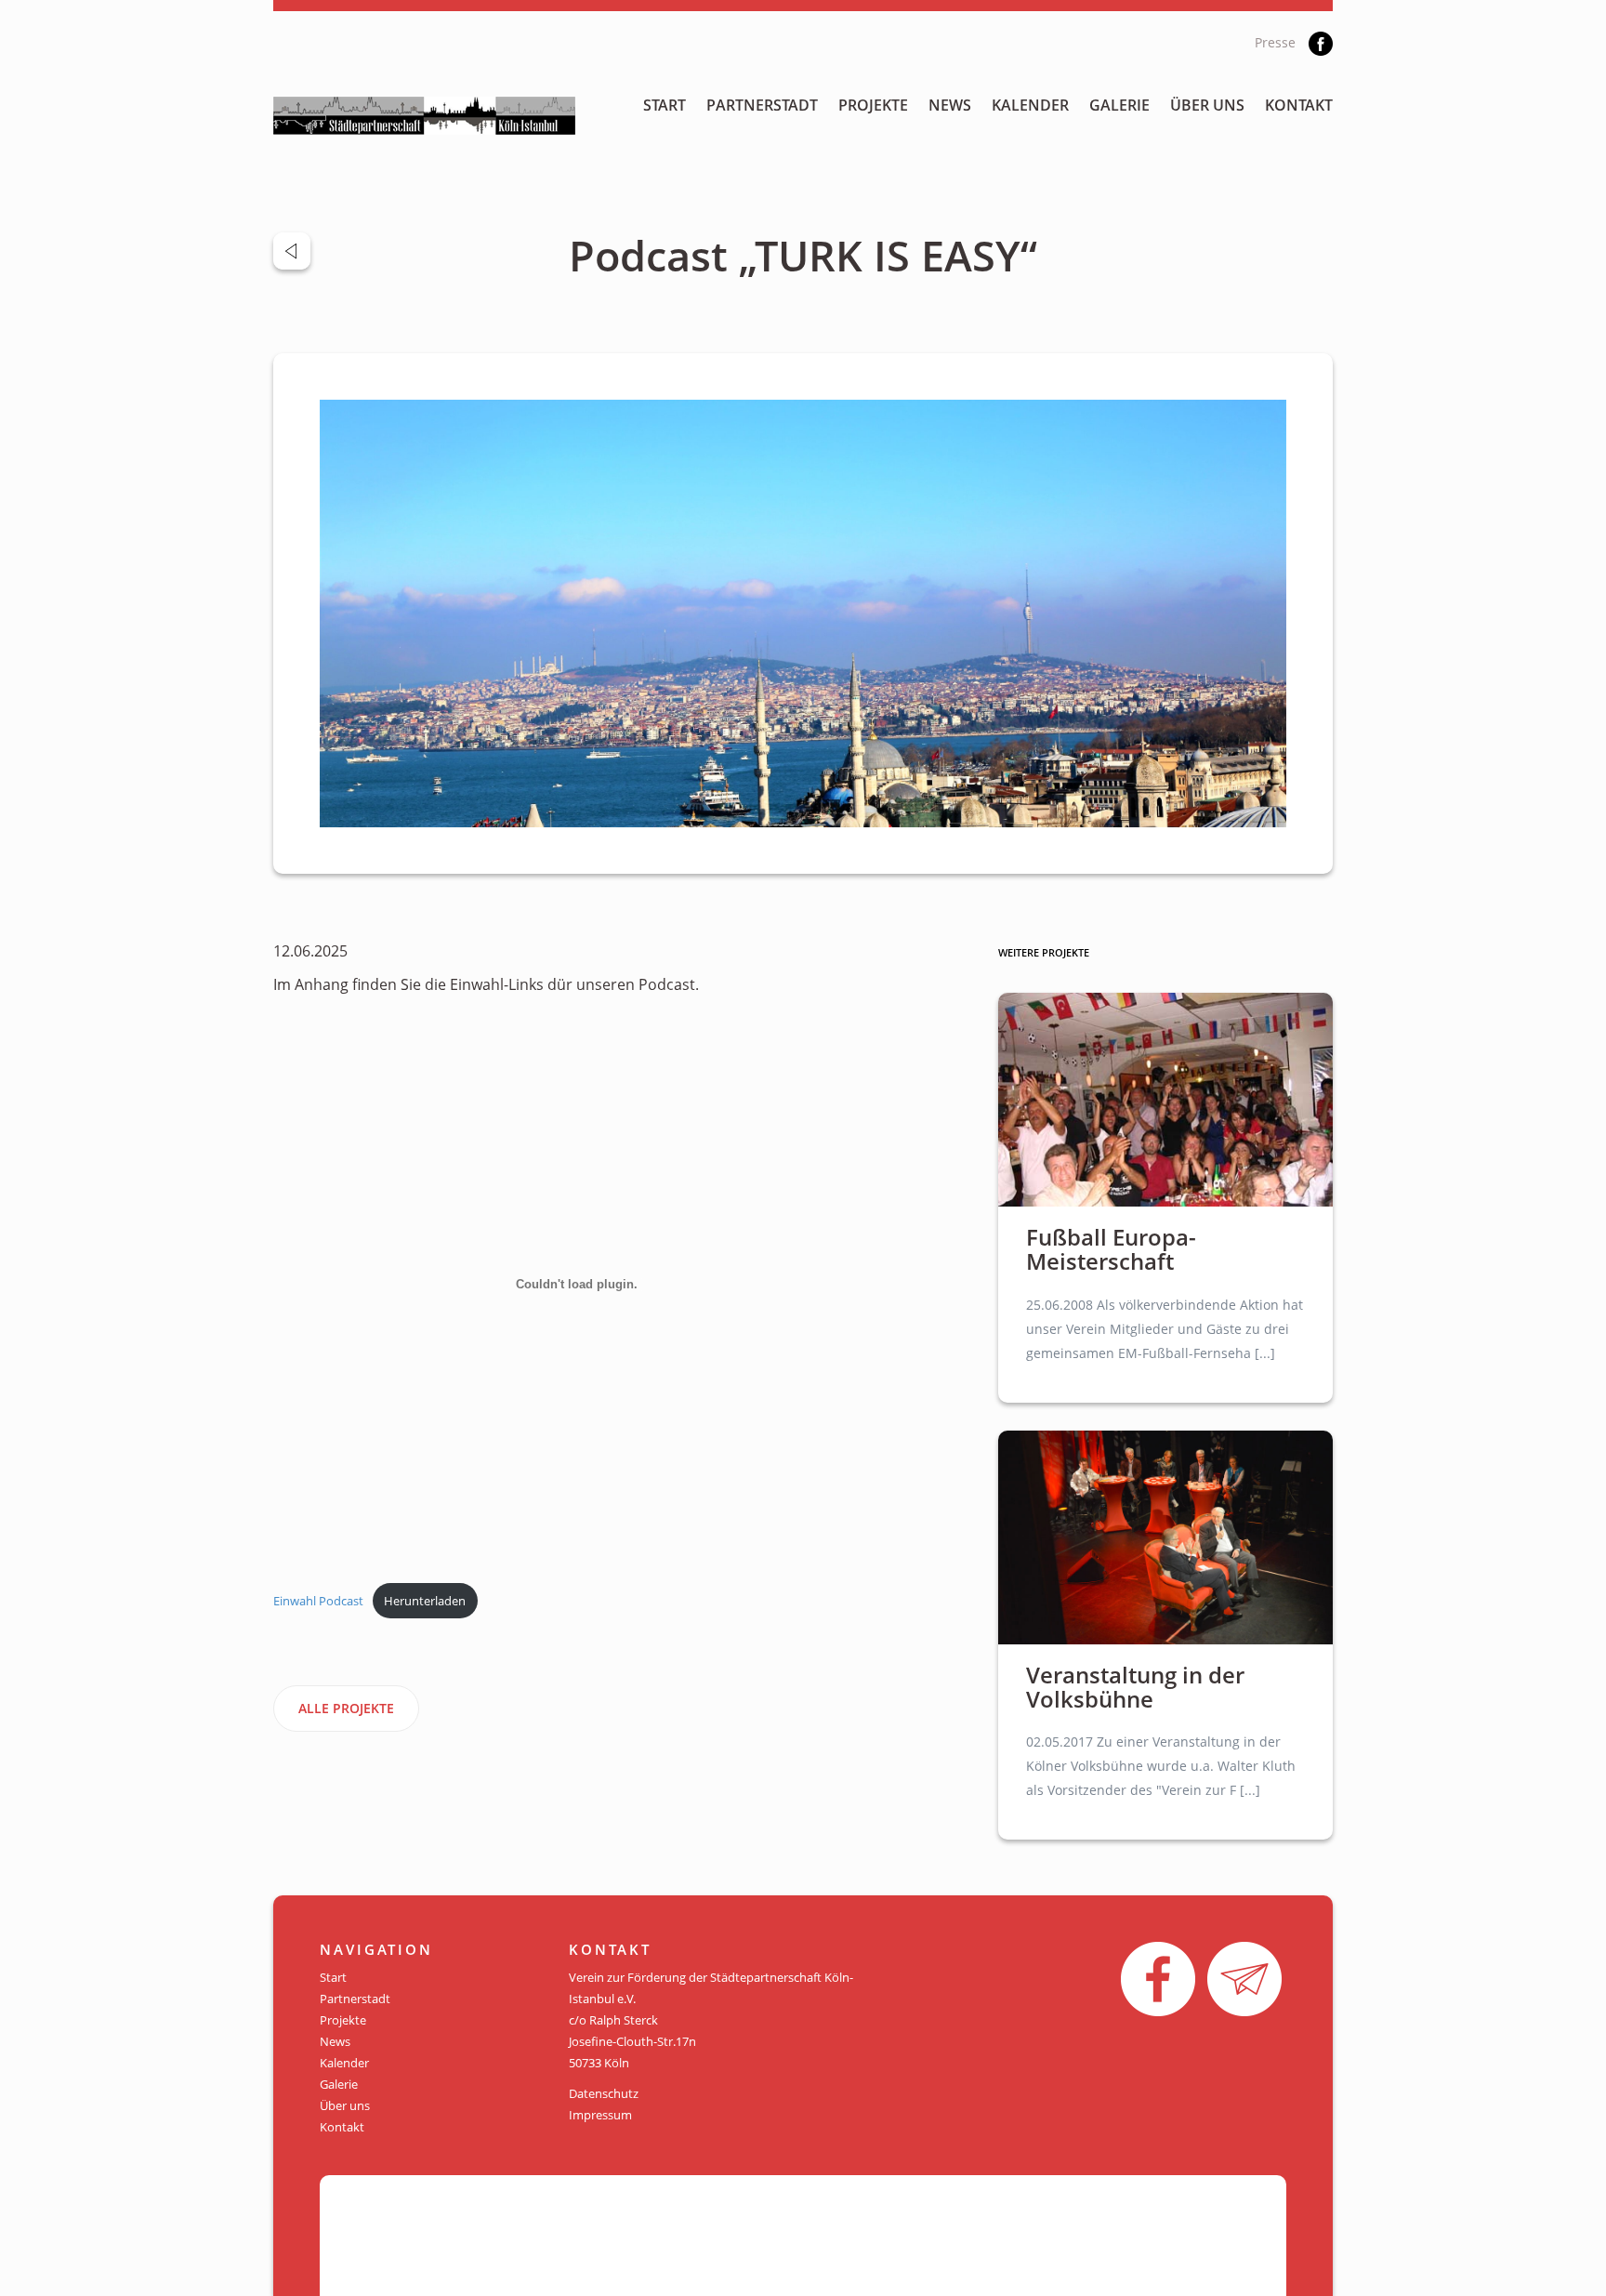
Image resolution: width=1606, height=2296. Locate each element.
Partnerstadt (762, 105)
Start (665, 105)
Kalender (1030, 105)
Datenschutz (604, 2093)
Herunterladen (425, 1601)
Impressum (600, 2115)
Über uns (1207, 105)
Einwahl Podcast (318, 1601)
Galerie (1119, 105)
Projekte (873, 105)
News (950, 105)
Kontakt (1299, 105)
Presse (1275, 42)
